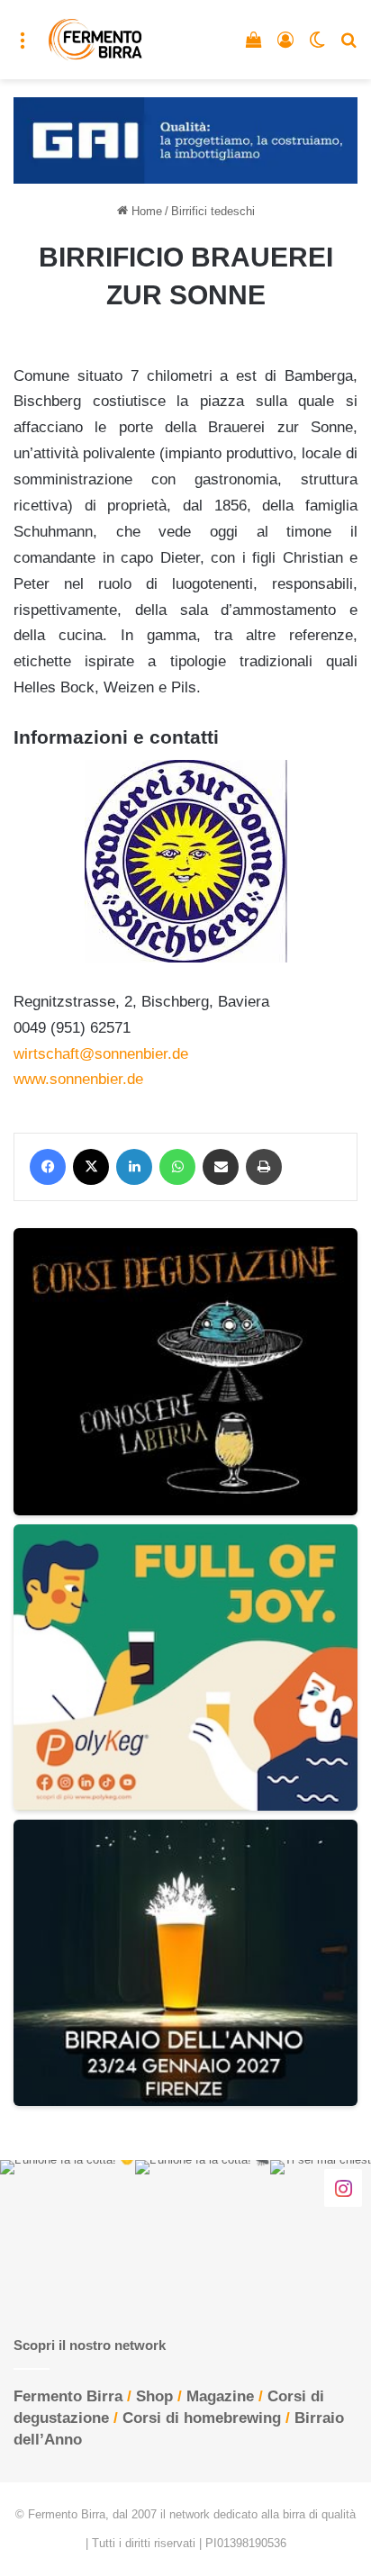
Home (145, 211)
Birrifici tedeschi (213, 211)
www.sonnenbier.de (78, 1079)
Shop (154, 2396)
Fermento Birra (68, 2396)
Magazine (220, 2396)
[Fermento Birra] (96, 40)
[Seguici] (343, 2188)
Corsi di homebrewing (202, 2418)
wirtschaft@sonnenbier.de (101, 1054)
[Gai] (185, 139)
